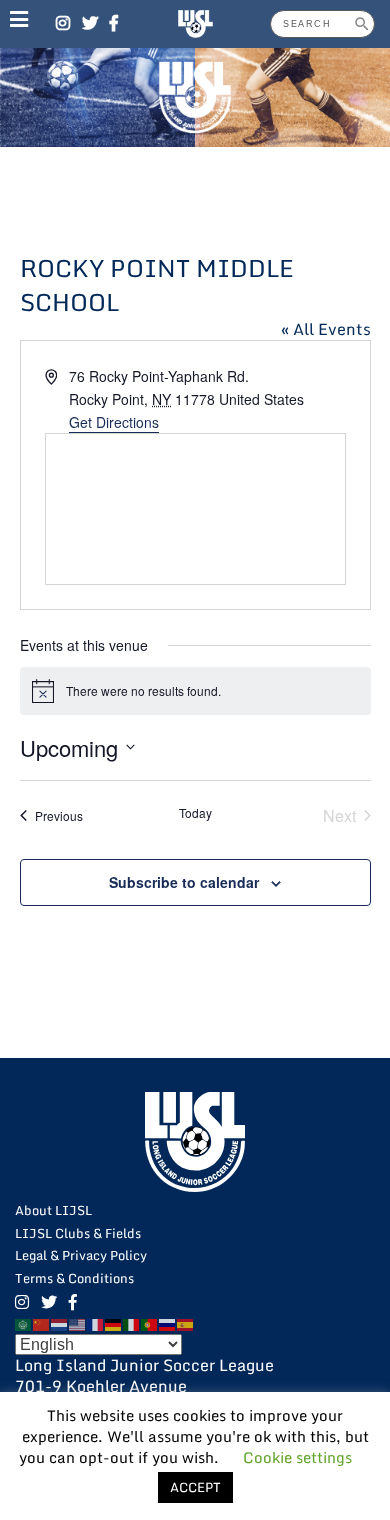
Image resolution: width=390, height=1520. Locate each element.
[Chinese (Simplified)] (42, 1323)
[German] (114, 1323)
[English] (78, 1323)
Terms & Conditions (74, 1278)
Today (195, 813)
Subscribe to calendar (184, 882)
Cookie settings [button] (297, 1457)
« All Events (326, 329)
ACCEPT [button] (195, 1487)
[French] (96, 1323)
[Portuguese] (150, 1323)
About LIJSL (53, 1210)
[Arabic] (24, 1323)
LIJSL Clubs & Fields (78, 1233)
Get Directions (114, 422)
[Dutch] (60, 1323)
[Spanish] (186, 1323)
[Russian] (168, 1323)
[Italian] (132, 1323)
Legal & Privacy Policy (81, 1255)
